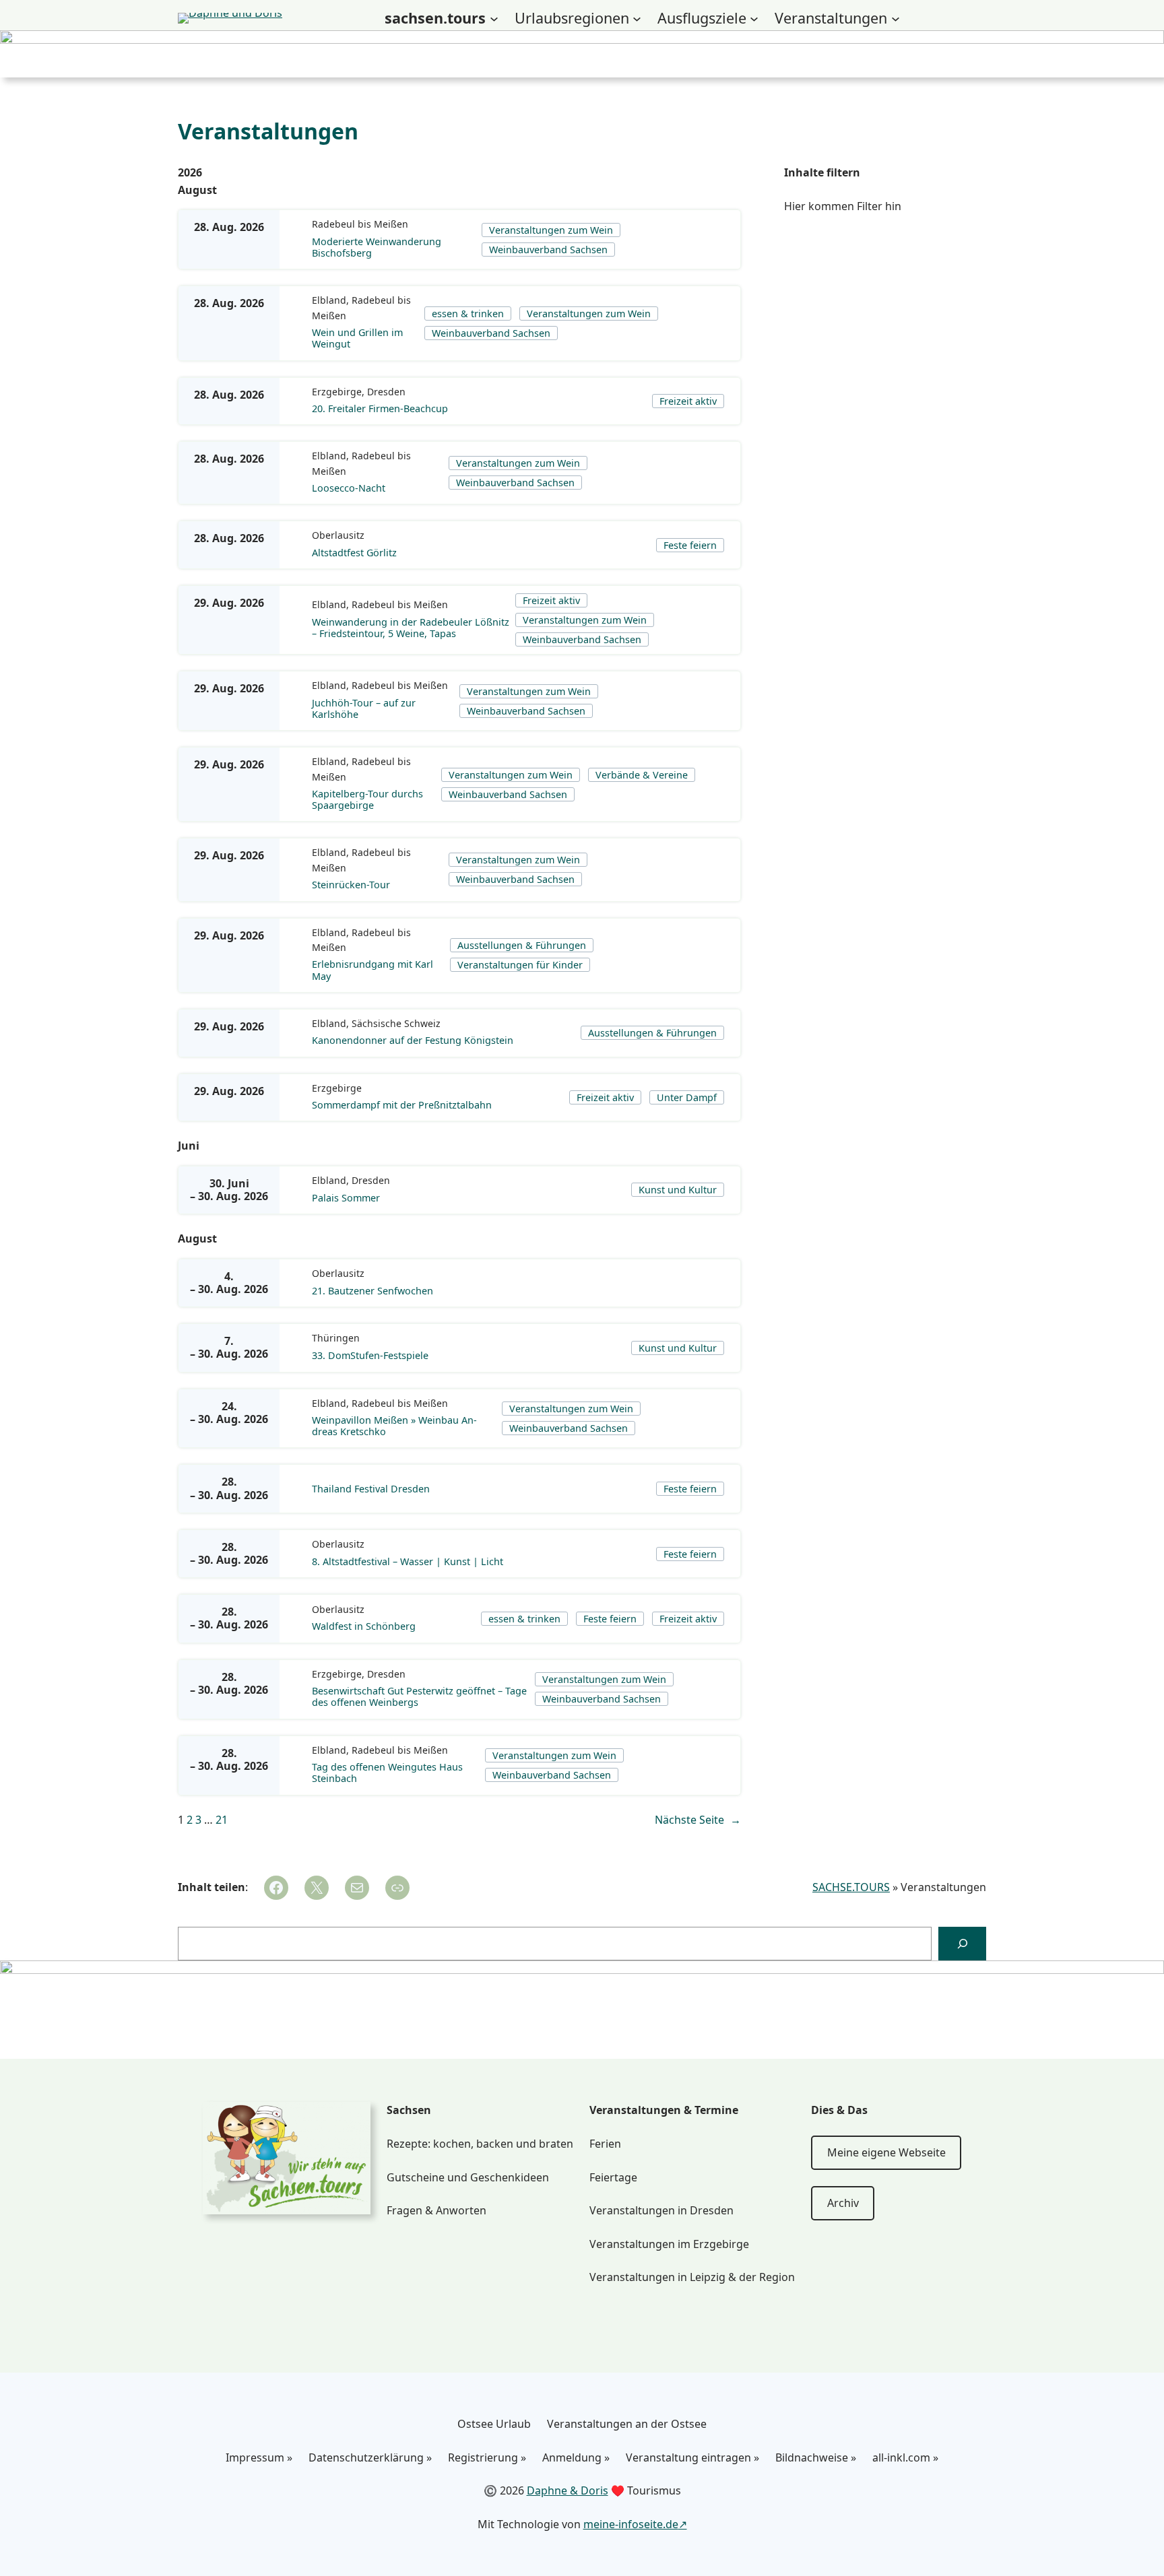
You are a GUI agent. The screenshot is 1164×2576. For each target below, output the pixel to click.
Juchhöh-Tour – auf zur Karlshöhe (364, 709)
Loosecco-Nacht (349, 488)
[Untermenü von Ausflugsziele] (754, 19)
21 (222, 1820)
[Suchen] (962, 1943)
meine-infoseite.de (631, 2524)
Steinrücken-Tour (351, 885)
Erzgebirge (337, 392)
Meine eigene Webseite (886, 2152)
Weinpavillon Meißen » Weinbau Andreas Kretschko (394, 1426)
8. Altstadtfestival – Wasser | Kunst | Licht (408, 1561)
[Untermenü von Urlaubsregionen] (637, 19)
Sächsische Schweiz (396, 1023)
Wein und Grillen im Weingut (357, 338)
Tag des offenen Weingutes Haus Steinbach (387, 1773)
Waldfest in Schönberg (364, 1626)
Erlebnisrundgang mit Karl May (373, 970)
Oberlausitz (338, 535)
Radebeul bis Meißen (360, 224)
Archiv (843, 2203)
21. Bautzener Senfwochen (373, 1291)
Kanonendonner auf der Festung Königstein (413, 1040)
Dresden (386, 392)
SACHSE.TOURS (851, 1887)
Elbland (329, 300)
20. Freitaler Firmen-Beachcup (380, 408)
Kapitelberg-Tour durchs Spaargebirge (367, 800)
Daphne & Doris (568, 2490)
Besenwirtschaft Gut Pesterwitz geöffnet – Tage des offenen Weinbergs (419, 1697)
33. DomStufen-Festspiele (370, 1355)
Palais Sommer (346, 1198)
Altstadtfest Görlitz (354, 553)
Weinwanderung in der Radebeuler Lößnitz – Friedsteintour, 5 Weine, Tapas (411, 628)
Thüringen (336, 1338)
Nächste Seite (698, 1820)
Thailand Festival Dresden (371, 1489)
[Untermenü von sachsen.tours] (494, 19)
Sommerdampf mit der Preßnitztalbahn (402, 1105)
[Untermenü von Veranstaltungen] (896, 19)
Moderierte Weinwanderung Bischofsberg (377, 247)
